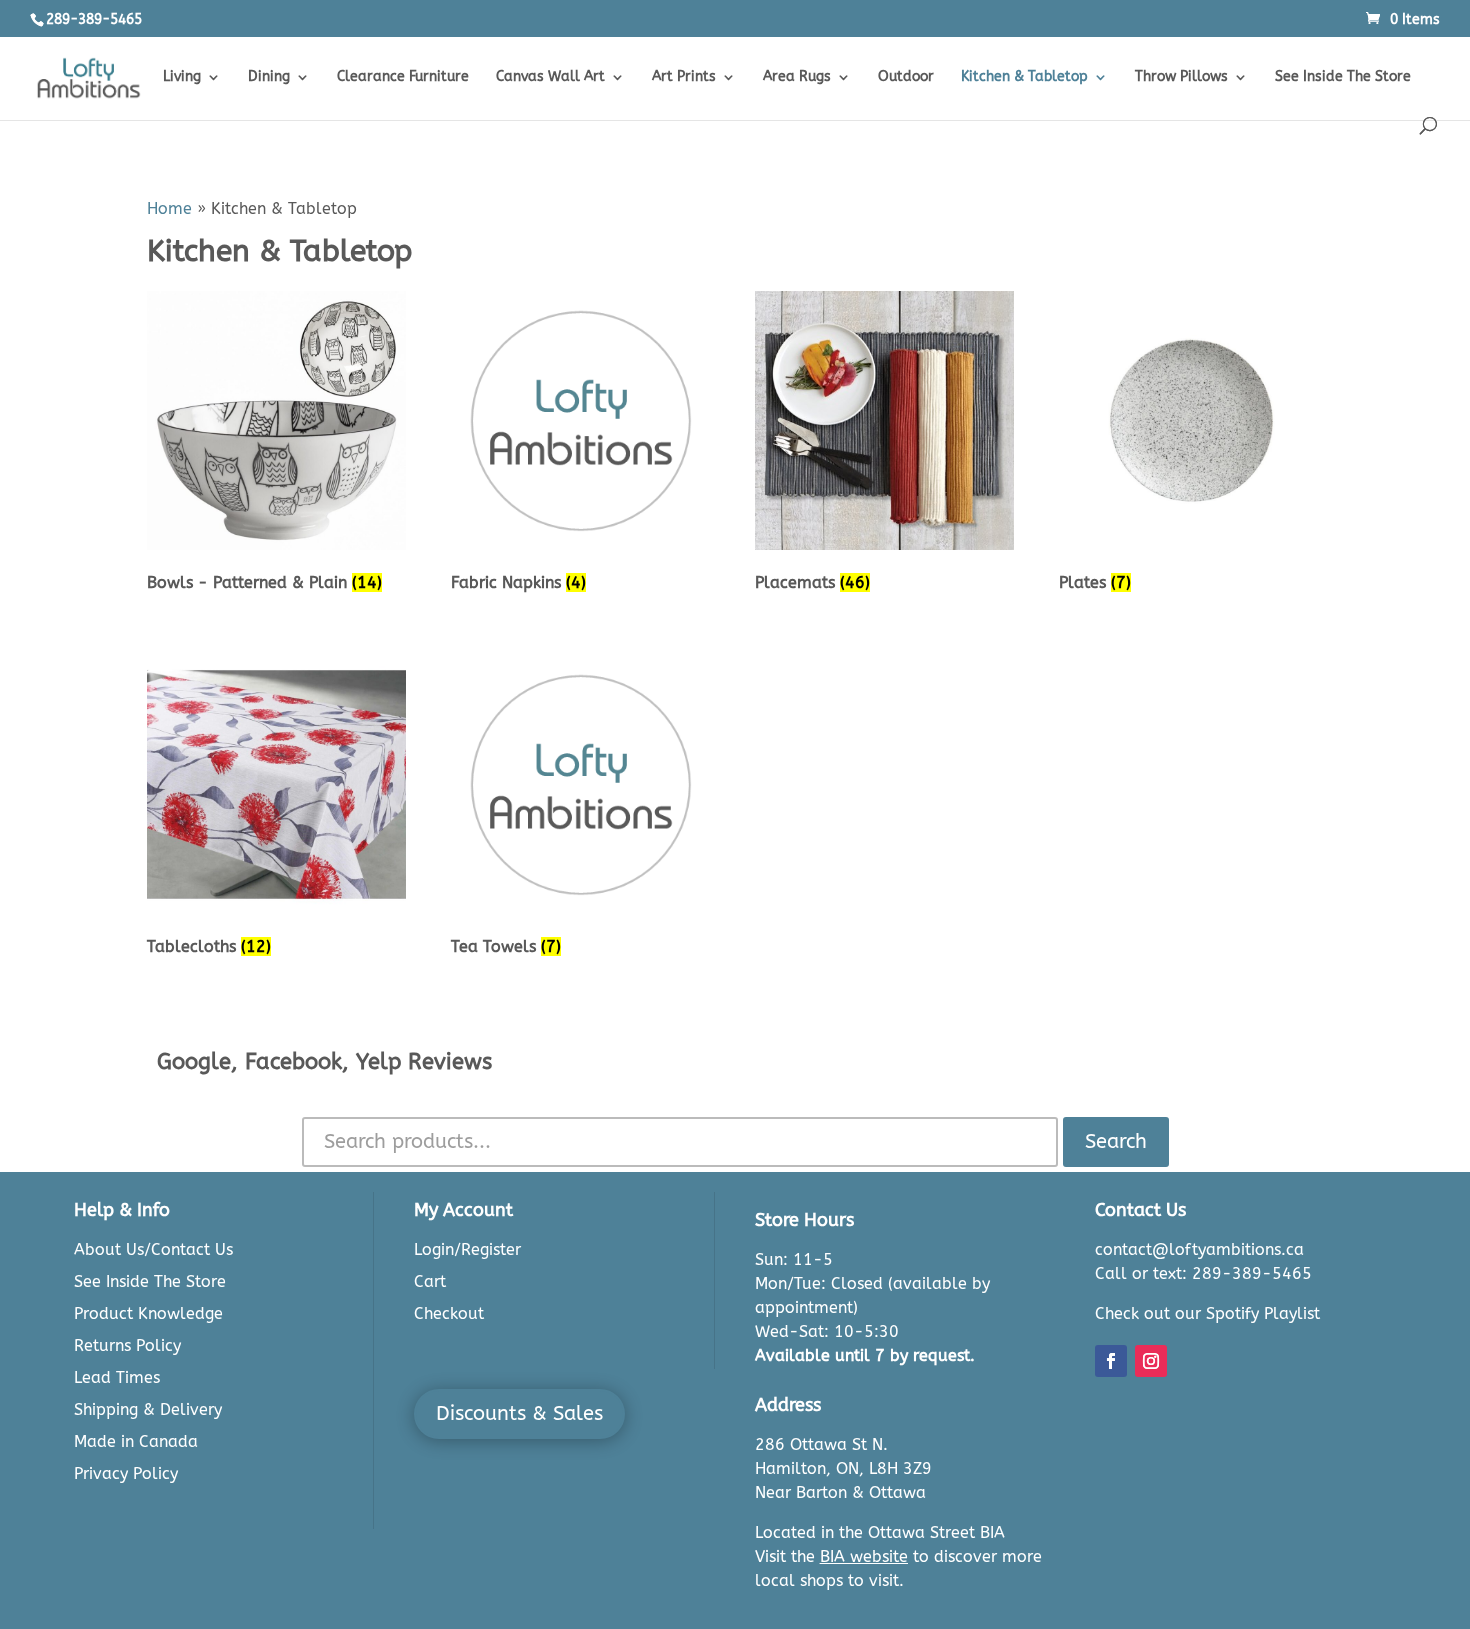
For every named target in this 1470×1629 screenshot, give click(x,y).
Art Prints (684, 77)
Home (169, 208)
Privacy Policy (126, 1473)
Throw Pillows (1181, 77)
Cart (430, 1281)
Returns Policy (127, 1345)
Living (182, 77)
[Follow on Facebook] (1111, 1361)
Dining (269, 77)
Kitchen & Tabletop (1024, 77)
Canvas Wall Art (550, 77)
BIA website (864, 1556)
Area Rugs (797, 77)
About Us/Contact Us (153, 1249)
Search (1116, 1141)
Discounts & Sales (519, 1413)
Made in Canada (136, 1441)
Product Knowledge (148, 1313)
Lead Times (117, 1377)
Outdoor (906, 77)
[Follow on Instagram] (1151, 1361)
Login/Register (467, 1249)
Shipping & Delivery (148, 1409)
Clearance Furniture (403, 77)
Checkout (449, 1313)
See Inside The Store (1343, 77)
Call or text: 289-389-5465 (1203, 1273)
